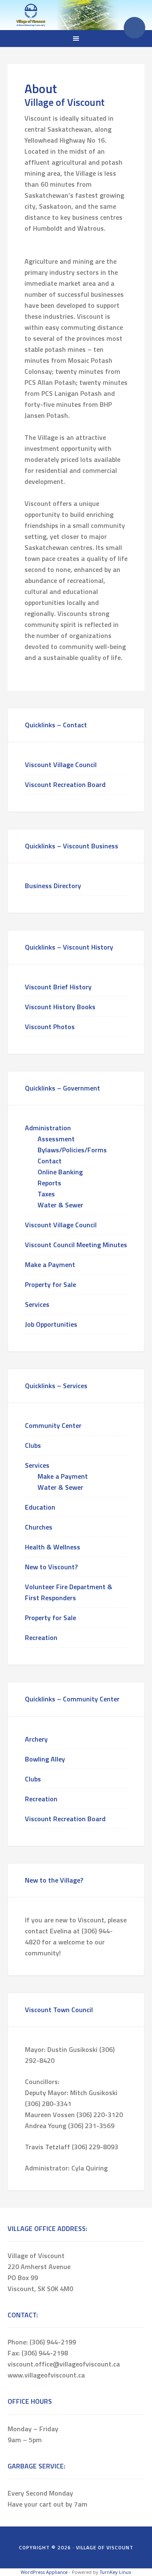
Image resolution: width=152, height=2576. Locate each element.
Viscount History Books (60, 1007)
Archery (36, 1739)
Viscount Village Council (61, 765)
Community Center (53, 1425)
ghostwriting (44, 250)
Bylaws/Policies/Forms (72, 1150)
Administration (48, 1128)
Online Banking (60, 1172)
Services (37, 1304)
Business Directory (53, 886)
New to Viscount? (51, 1567)
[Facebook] (134, 28)
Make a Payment (50, 1265)
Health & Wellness (53, 1547)
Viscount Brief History (58, 987)
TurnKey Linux (115, 2572)
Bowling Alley (45, 1759)
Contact (50, 1161)
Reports (49, 1183)
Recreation (41, 1637)
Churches (39, 1527)
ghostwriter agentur (96, 250)
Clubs (33, 1445)
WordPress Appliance (44, 2572)
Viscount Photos (50, 1027)
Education (40, 1507)
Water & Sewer (60, 1205)
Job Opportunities (51, 1324)
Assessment (56, 1139)
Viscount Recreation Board (65, 784)
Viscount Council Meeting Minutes (76, 1245)
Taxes (46, 1194)
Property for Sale (50, 1284)
